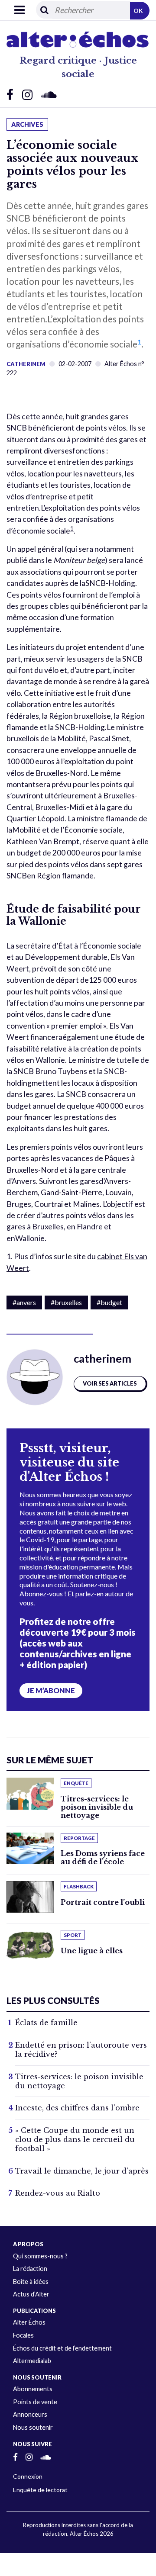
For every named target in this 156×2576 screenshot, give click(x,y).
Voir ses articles (110, 1383)
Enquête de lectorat (40, 2490)
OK (138, 11)
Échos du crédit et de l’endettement (62, 2348)
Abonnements (33, 2389)
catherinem (26, 364)
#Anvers (24, 1302)
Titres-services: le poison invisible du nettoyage (97, 1807)
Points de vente (35, 2402)
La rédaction (30, 2269)
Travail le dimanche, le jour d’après (82, 2171)
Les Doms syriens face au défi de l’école (103, 1857)
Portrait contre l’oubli (103, 1902)
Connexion (28, 2476)
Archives (27, 124)
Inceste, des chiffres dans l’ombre (77, 2108)
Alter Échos (29, 2322)
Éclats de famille (46, 2023)
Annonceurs (30, 2414)
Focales (23, 2335)
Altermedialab (32, 2361)
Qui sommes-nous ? (40, 2256)
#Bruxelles (66, 1302)
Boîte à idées (31, 2282)
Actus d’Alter (31, 2294)
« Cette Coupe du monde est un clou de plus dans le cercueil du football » (75, 2139)
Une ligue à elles (92, 1951)
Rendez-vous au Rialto (58, 2193)
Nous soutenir (33, 2427)
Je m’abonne (51, 1691)
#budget (109, 1302)
